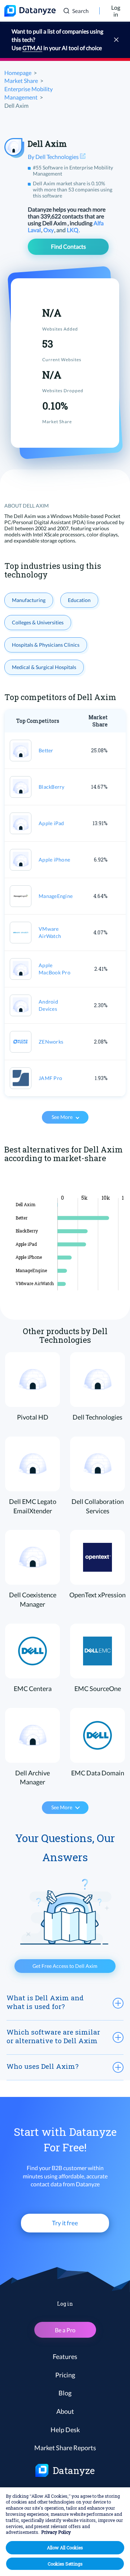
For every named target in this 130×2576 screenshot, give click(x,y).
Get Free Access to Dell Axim (65, 1966)
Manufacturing (29, 600)
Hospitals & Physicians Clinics (46, 645)
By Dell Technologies (54, 157)
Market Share (21, 81)
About (65, 2411)
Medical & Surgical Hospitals (44, 667)
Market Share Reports (65, 2448)
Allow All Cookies (65, 2548)
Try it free (65, 2223)
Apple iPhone (54, 860)
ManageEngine (56, 896)
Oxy (49, 230)
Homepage (18, 73)
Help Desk (65, 2430)
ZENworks (51, 1042)
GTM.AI (32, 48)
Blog (65, 2393)
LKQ (73, 230)
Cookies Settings (65, 2564)
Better (46, 750)
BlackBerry (52, 787)
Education (79, 600)
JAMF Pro (50, 1078)
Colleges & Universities (38, 622)
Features (65, 2356)
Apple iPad (51, 823)
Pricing (65, 2375)
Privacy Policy (56, 2532)
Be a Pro (65, 2330)
